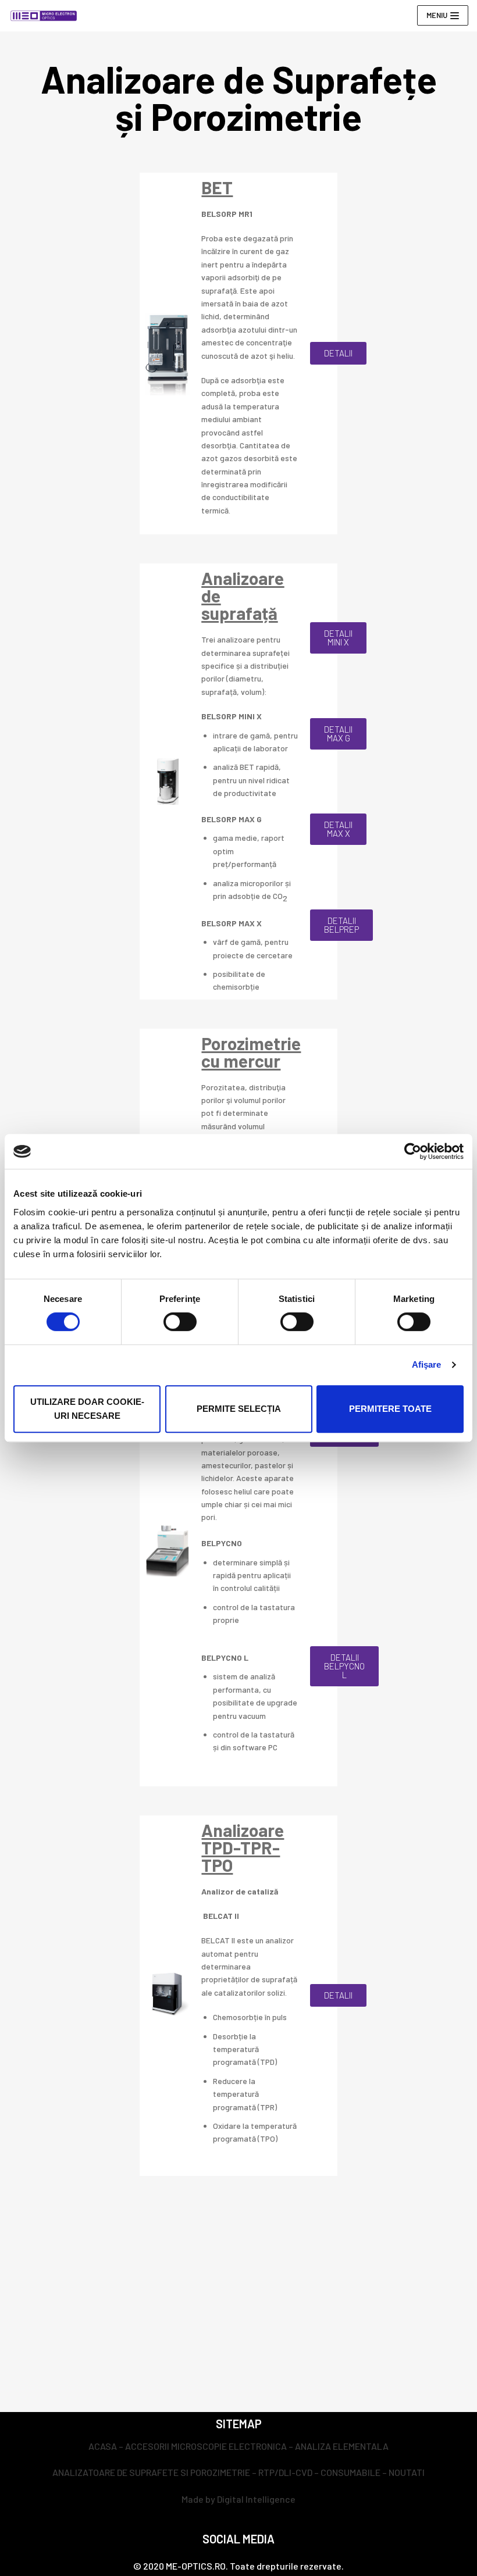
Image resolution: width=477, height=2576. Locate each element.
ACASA (103, 2446)
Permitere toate (390, 1409)
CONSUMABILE (350, 2472)
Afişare (427, 1364)
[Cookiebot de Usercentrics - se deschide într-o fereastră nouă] (413, 1151)
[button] (338, 353)
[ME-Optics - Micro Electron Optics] (44, 16)
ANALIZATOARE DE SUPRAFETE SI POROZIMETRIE (151, 2472)
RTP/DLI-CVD (285, 2472)
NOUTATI (407, 2472)
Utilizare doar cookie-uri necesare (87, 1409)
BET (217, 187)
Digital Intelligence (256, 2499)
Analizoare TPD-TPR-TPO (243, 1847)
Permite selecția (239, 1409)
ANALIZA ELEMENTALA (342, 2446)
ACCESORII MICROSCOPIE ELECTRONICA (206, 2446)
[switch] (180, 1322)
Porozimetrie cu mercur (251, 1052)
